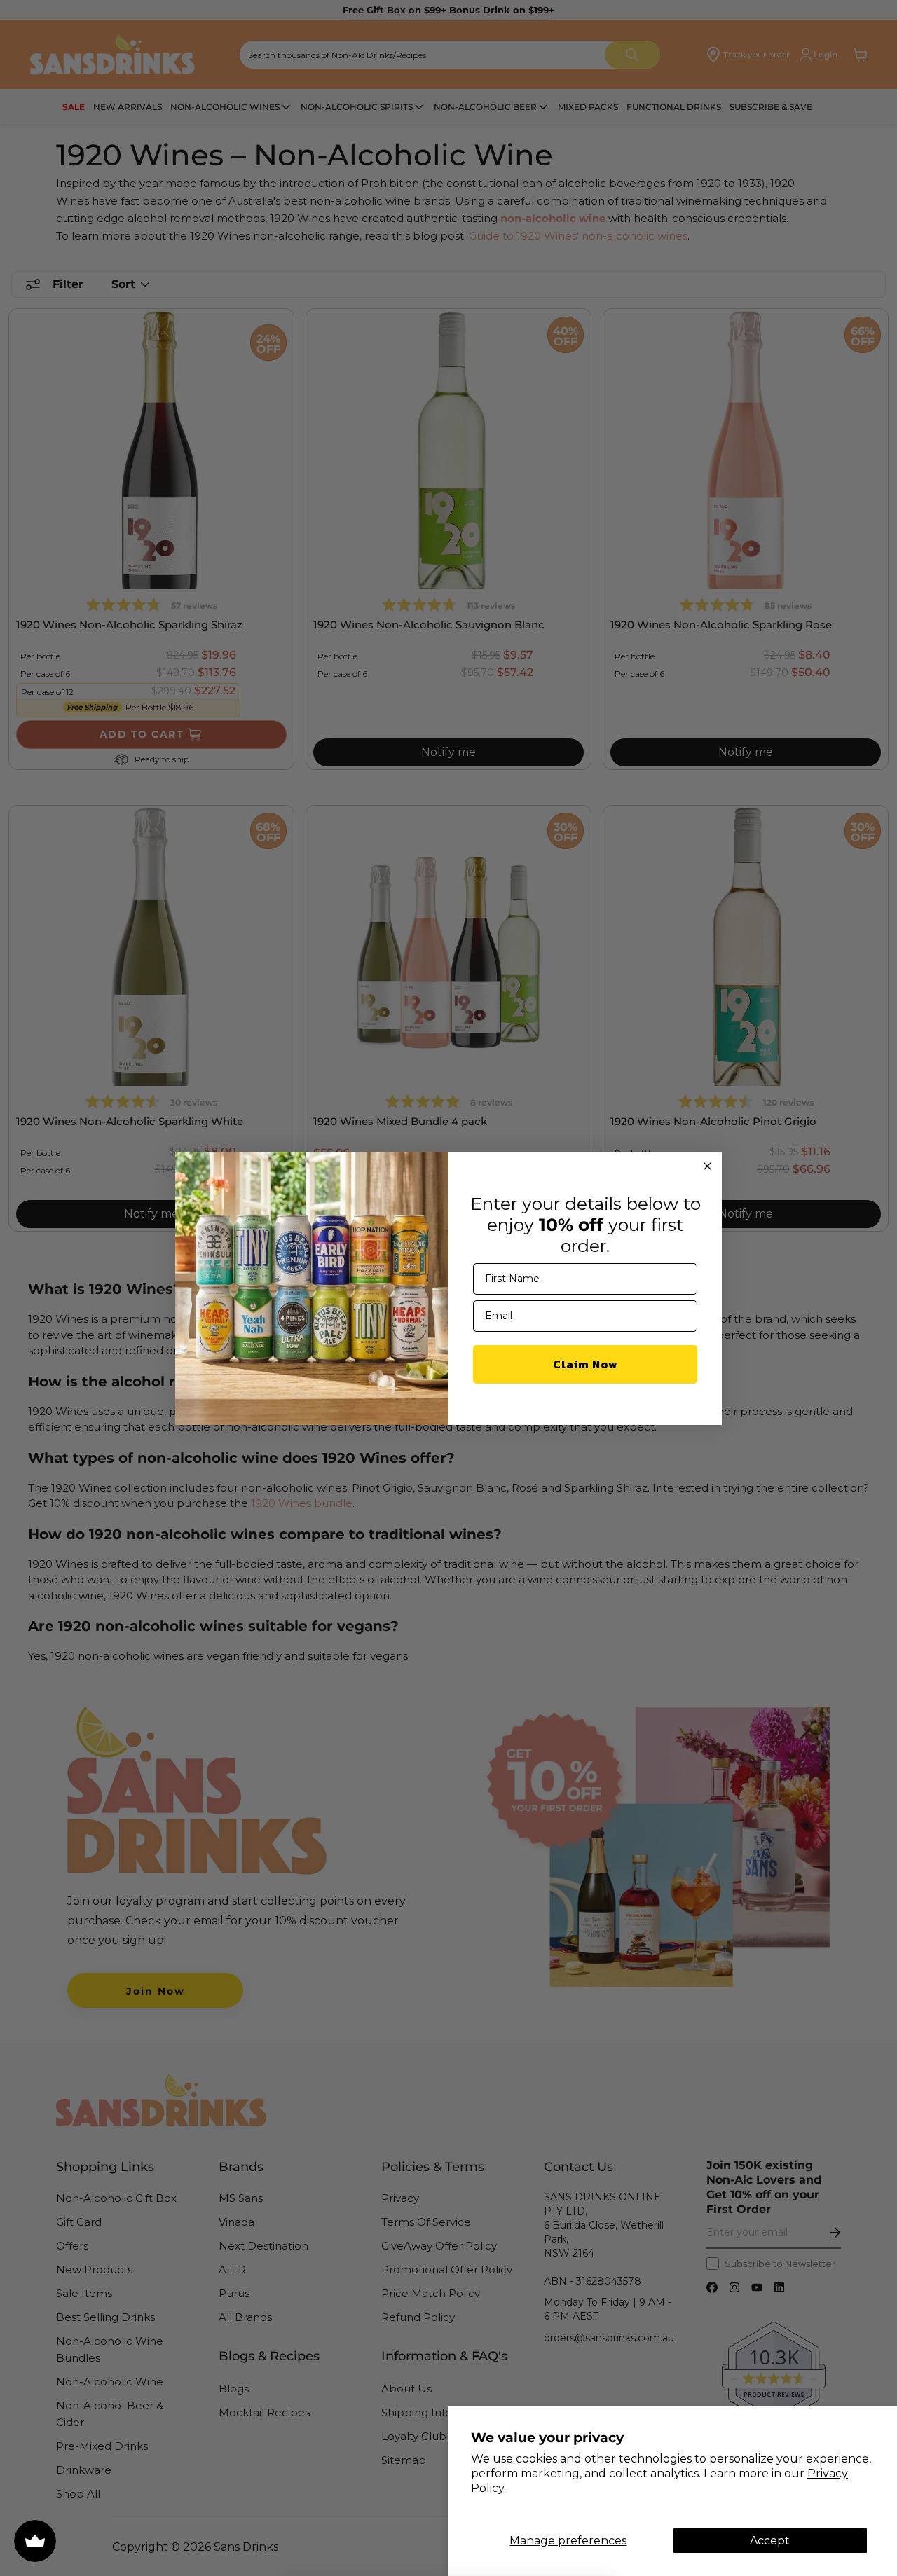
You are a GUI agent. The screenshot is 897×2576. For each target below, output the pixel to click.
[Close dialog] (707, 1166)
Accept (770, 2541)
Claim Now (586, 1364)
